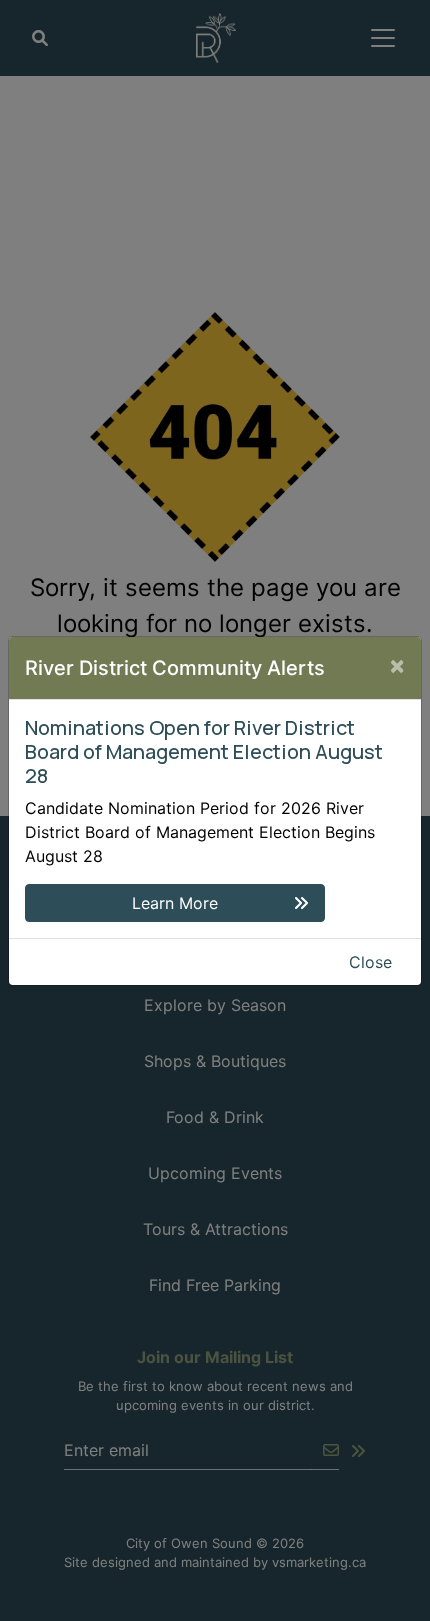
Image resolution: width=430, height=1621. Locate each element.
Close (370, 962)
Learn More (175, 903)
